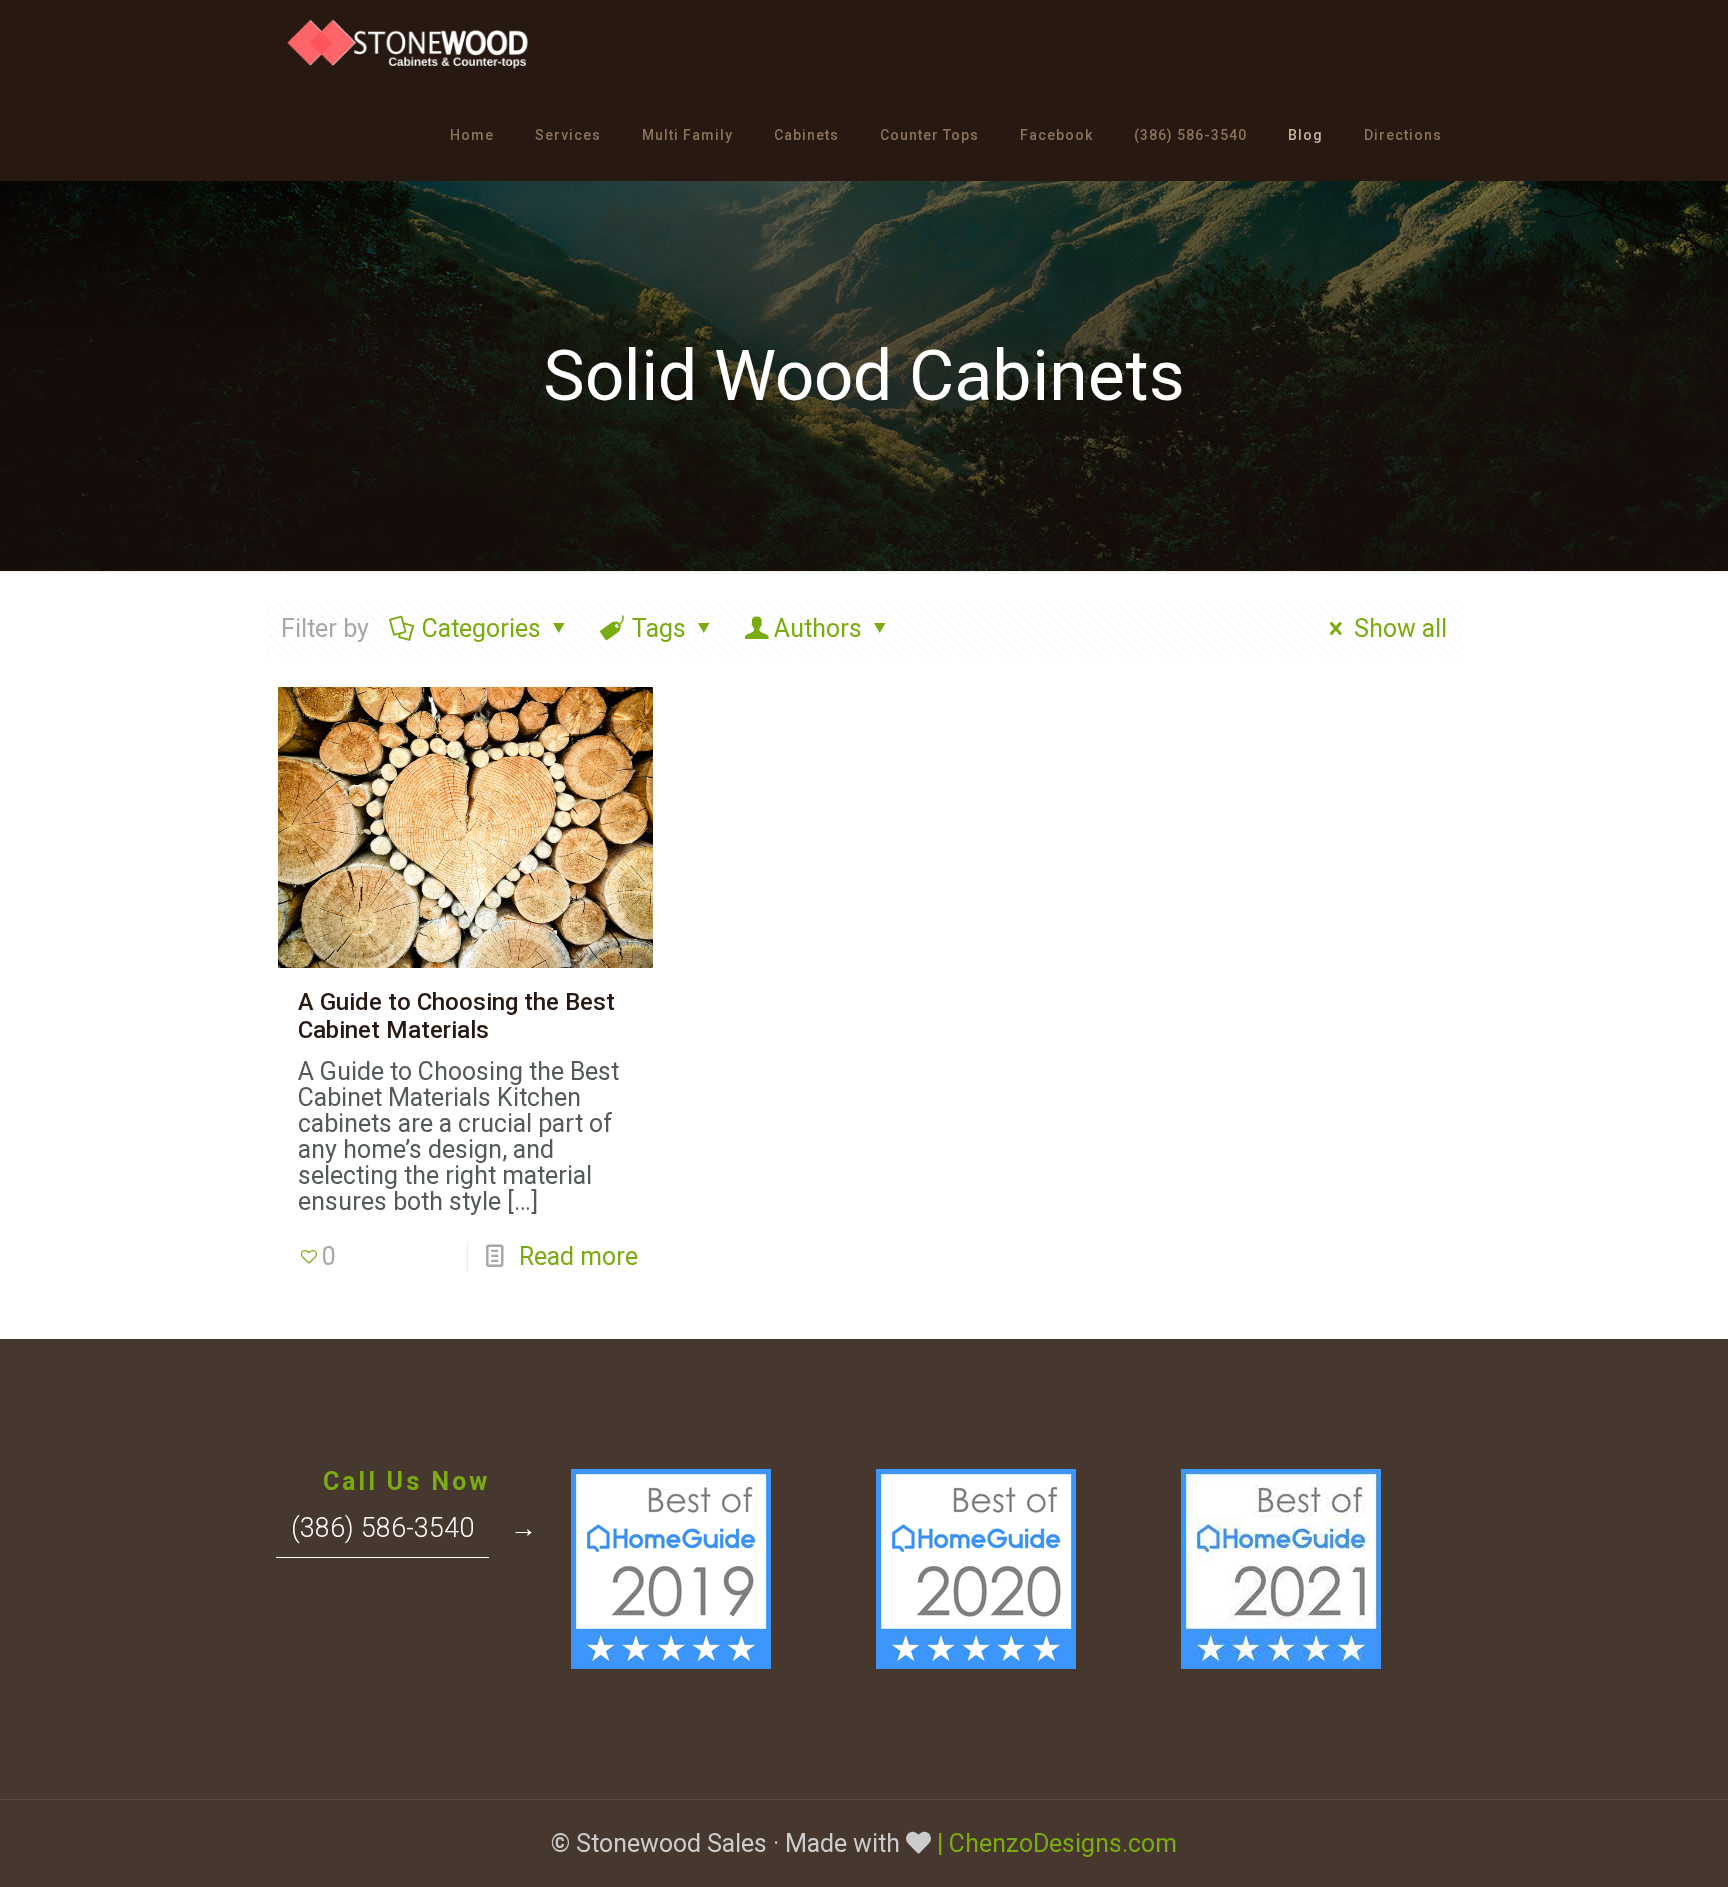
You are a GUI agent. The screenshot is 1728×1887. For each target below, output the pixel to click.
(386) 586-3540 (382, 1528)
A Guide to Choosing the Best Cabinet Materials (456, 1016)
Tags (659, 628)
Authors (818, 628)
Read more (578, 1256)
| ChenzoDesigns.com (1057, 1843)
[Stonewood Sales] (410, 45)
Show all (1400, 628)
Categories (481, 628)
